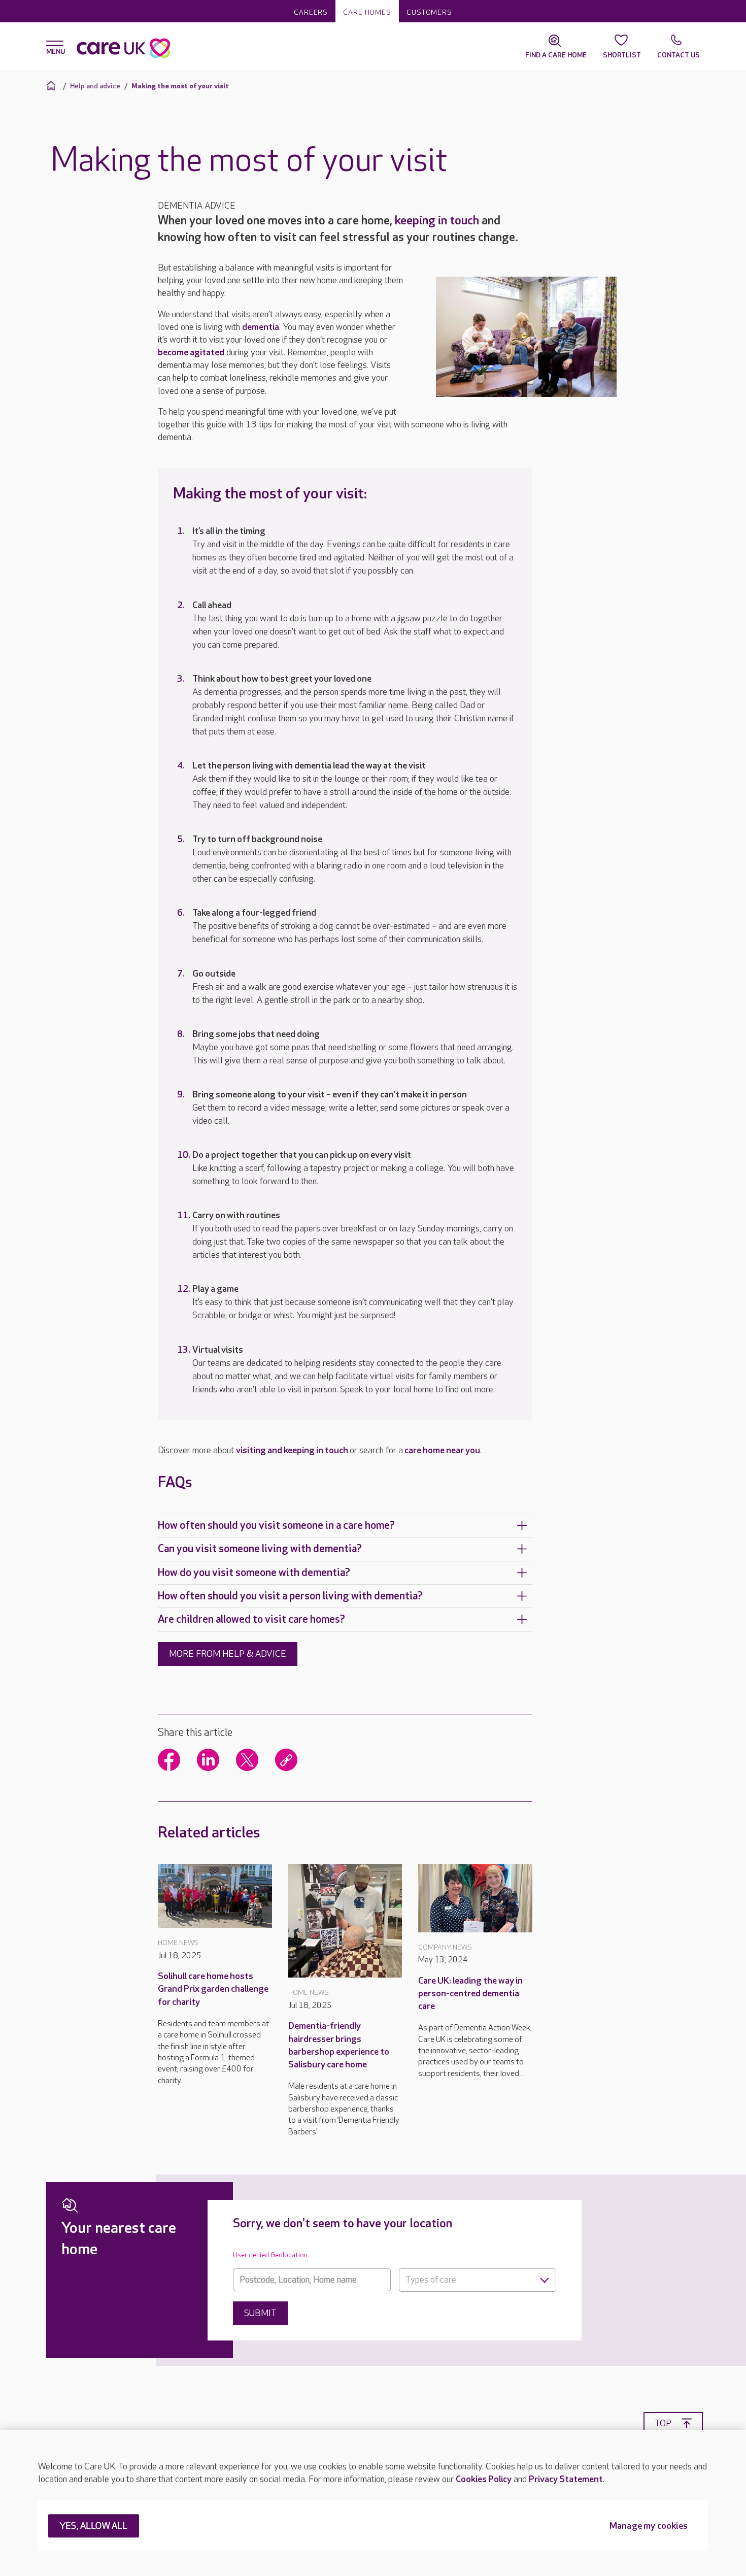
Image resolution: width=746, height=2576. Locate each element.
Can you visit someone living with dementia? (260, 1549)
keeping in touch (437, 221)
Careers (311, 12)
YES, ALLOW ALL (94, 2527)
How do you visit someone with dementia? (254, 1573)
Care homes (367, 12)
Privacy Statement (566, 2479)
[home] (53, 86)
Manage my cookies (649, 2527)
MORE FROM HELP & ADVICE (228, 1654)
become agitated (191, 353)
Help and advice (95, 86)
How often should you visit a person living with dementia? (290, 1596)
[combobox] (478, 2280)
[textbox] (478, 2280)
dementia (261, 327)
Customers (429, 12)
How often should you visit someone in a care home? (276, 1526)
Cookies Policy (484, 2479)
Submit (260, 2313)
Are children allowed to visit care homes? (251, 1619)
